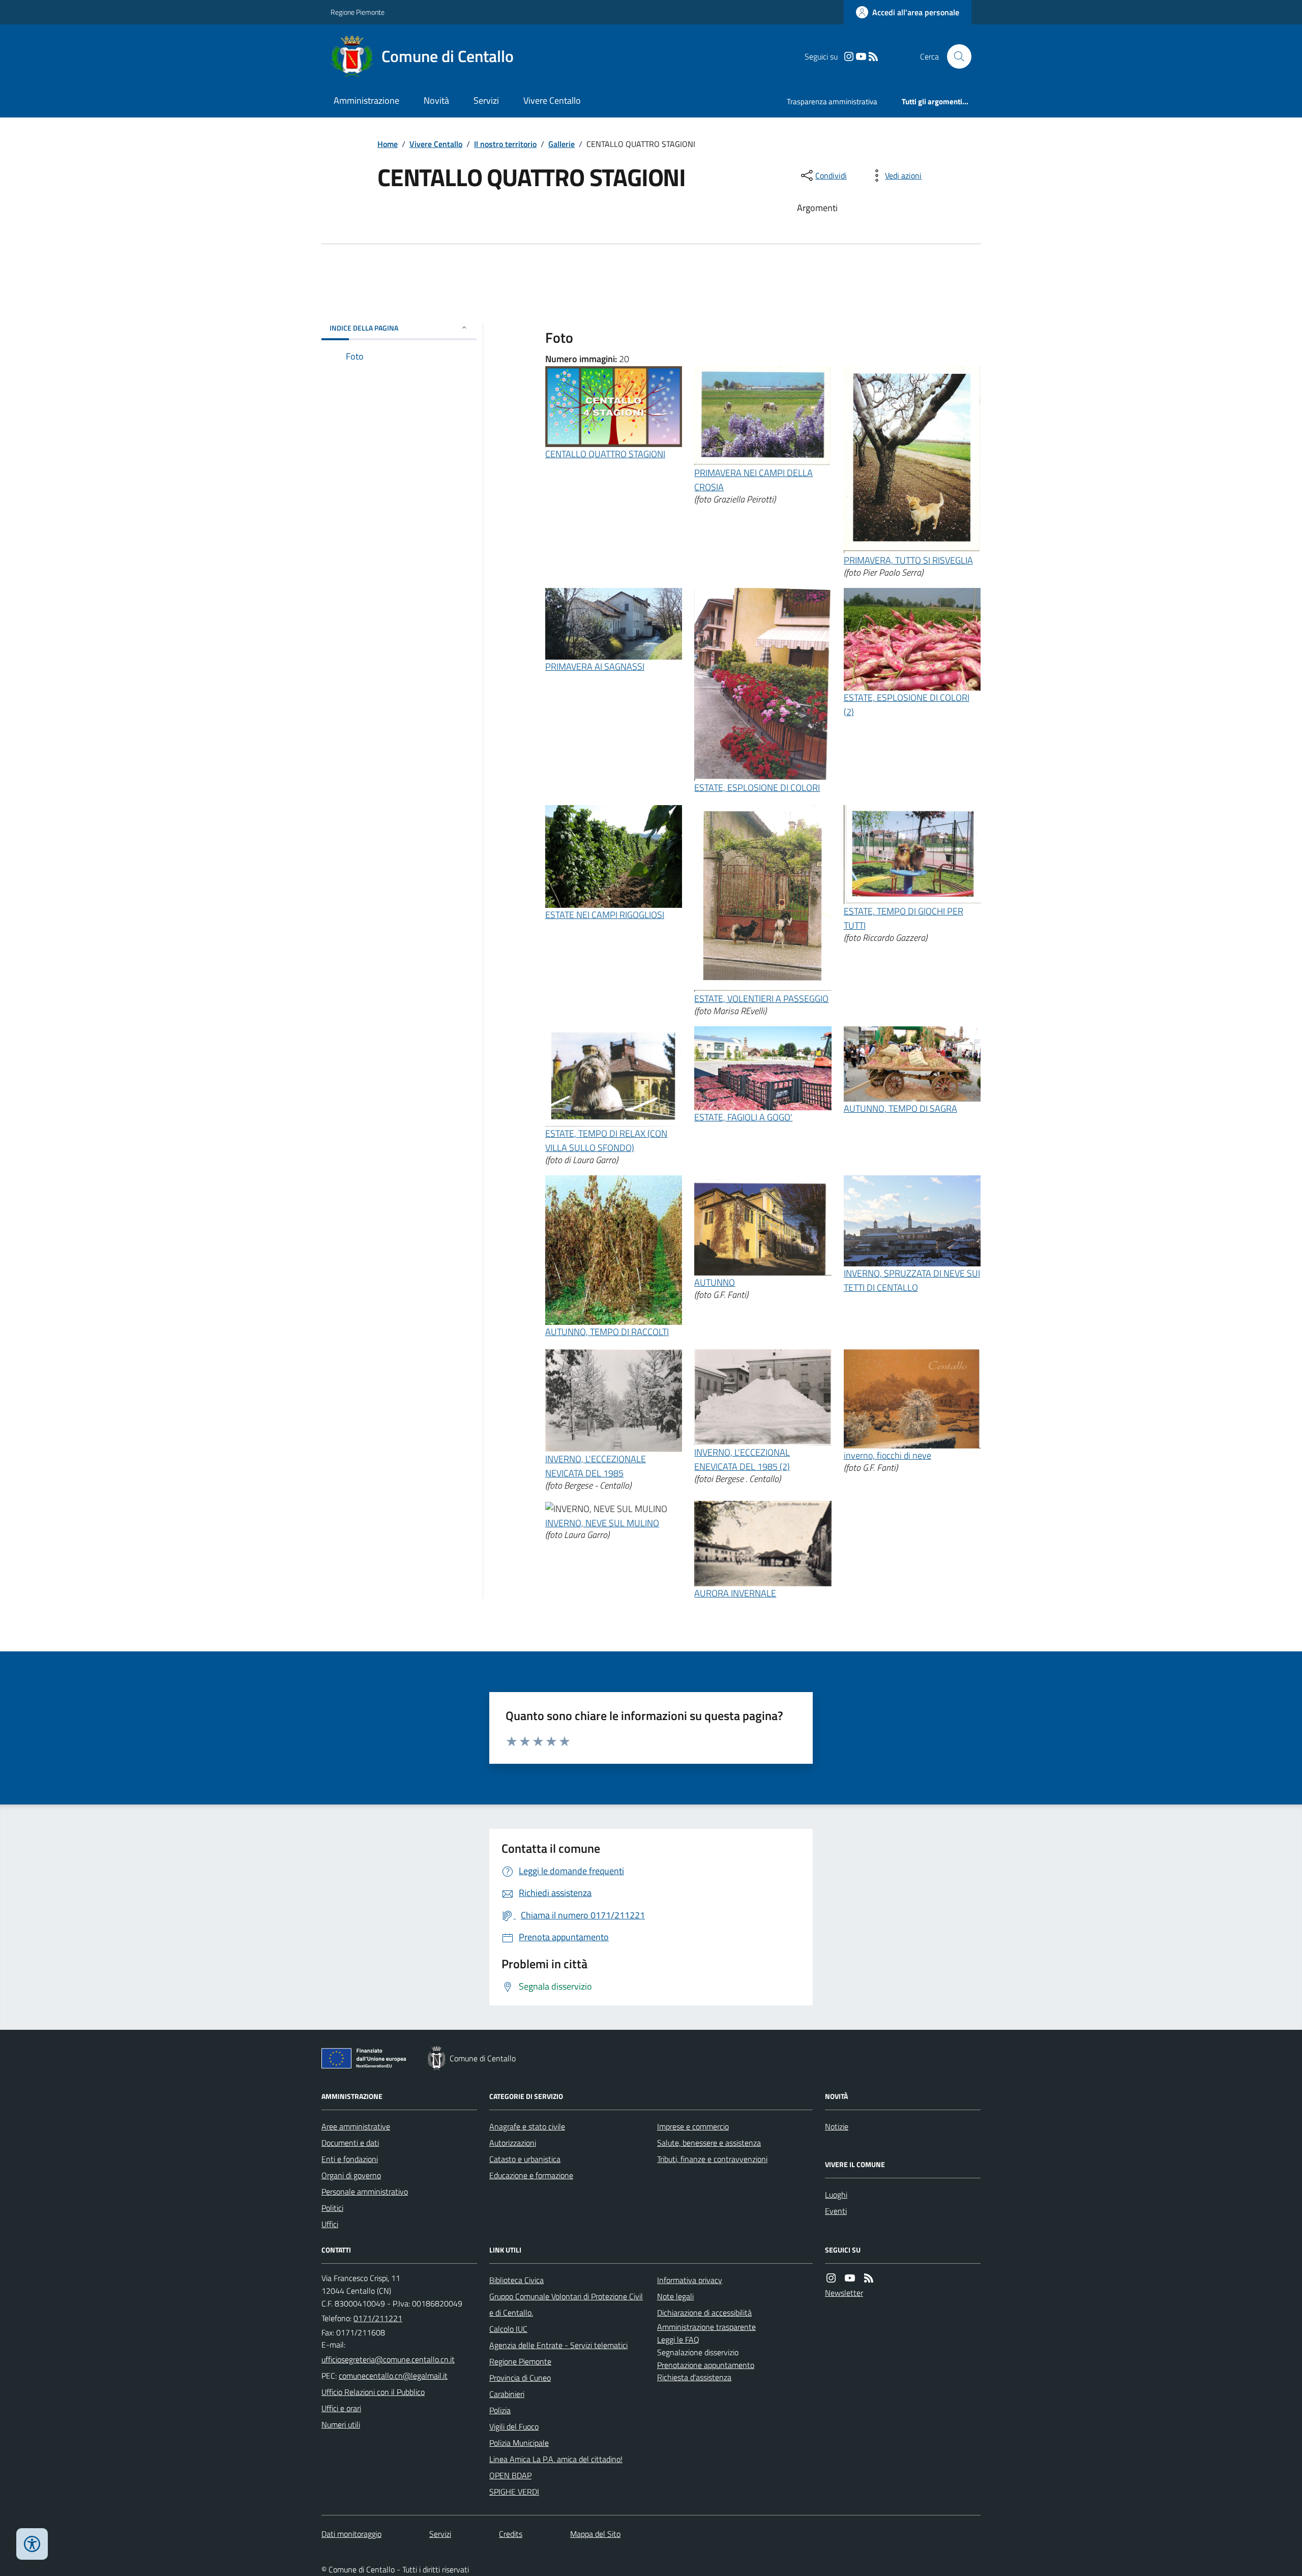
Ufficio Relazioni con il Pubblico (373, 2392)
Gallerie (561, 144)
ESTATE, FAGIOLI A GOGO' (743, 1117)
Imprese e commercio (693, 2126)
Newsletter (844, 2293)
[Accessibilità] (32, 2544)
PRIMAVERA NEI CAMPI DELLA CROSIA (753, 480)
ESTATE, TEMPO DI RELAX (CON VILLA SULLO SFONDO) (606, 1141)
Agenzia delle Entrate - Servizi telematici (558, 2345)
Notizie (837, 2126)
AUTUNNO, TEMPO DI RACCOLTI (607, 1332)
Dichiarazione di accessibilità (704, 2313)
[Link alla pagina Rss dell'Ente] (869, 2278)
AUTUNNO (715, 1282)
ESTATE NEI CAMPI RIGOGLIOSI (605, 915)
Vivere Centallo (552, 100)
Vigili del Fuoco (514, 2426)
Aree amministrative (356, 2126)
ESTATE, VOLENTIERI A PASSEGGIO (761, 999)
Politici (332, 2208)
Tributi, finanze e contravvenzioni (712, 2159)
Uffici (330, 2224)
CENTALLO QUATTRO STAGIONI (605, 454)
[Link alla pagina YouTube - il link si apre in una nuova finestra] (861, 57)
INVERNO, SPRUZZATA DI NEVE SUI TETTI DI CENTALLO (912, 1280)
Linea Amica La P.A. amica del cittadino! (556, 2459)
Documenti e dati (350, 2143)
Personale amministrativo (365, 2192)
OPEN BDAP (510, 2475)
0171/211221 (378, 2318)
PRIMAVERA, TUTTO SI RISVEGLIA (908, 560)
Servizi (486, 100)
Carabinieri (507, 2394)
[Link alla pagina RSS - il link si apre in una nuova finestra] (873, 57)
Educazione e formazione (531, 2175)
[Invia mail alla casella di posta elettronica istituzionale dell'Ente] (388, 2359)
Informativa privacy (690, 2280)
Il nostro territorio (505, 144)
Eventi (836, 2211)
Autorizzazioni (513, 2143)
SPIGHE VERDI (514, 2492)
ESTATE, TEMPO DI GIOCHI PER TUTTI (904, 918)
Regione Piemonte (358, 12)
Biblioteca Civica (516, 2280)
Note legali (675, 2296)
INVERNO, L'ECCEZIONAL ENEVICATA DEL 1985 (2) (742, 1459)
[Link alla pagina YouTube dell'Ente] (850, 2278)
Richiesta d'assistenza (694, 2377)
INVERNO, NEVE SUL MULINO (602, 1523)
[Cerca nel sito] (955, 56)
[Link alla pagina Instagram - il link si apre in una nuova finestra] (849, 57)
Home (388, 144)
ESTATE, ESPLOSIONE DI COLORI (757, 788)
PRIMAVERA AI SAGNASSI (595, 667)
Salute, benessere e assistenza (709, 2143)
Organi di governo (351, 2175)
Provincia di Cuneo (520, 2378)
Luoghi (836, 2195)
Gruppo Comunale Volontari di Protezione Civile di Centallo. (566, 2304)
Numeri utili (341, 2424)
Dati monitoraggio (351, 2534)
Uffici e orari (341, 2408)
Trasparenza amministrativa (832, 101)
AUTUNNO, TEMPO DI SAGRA (900, 1108)
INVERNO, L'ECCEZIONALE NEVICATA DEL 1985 (596, 1466)
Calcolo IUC (508, 2329)
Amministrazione (366, 100)
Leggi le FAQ (678, 2340)
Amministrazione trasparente (706, 2327)
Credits (511, 2534)
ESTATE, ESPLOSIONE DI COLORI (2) (907, 705)
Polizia (500, 2410)
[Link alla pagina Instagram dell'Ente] (831, 2278)
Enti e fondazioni (350, 2159)
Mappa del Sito (595, 2534)
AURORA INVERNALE (735, 1593)
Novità (436, 100)
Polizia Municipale (519, 2443)
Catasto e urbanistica (525, 2159)
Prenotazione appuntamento (706, 2365)
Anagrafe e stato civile (527, 2126)
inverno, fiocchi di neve (887, 1455)
